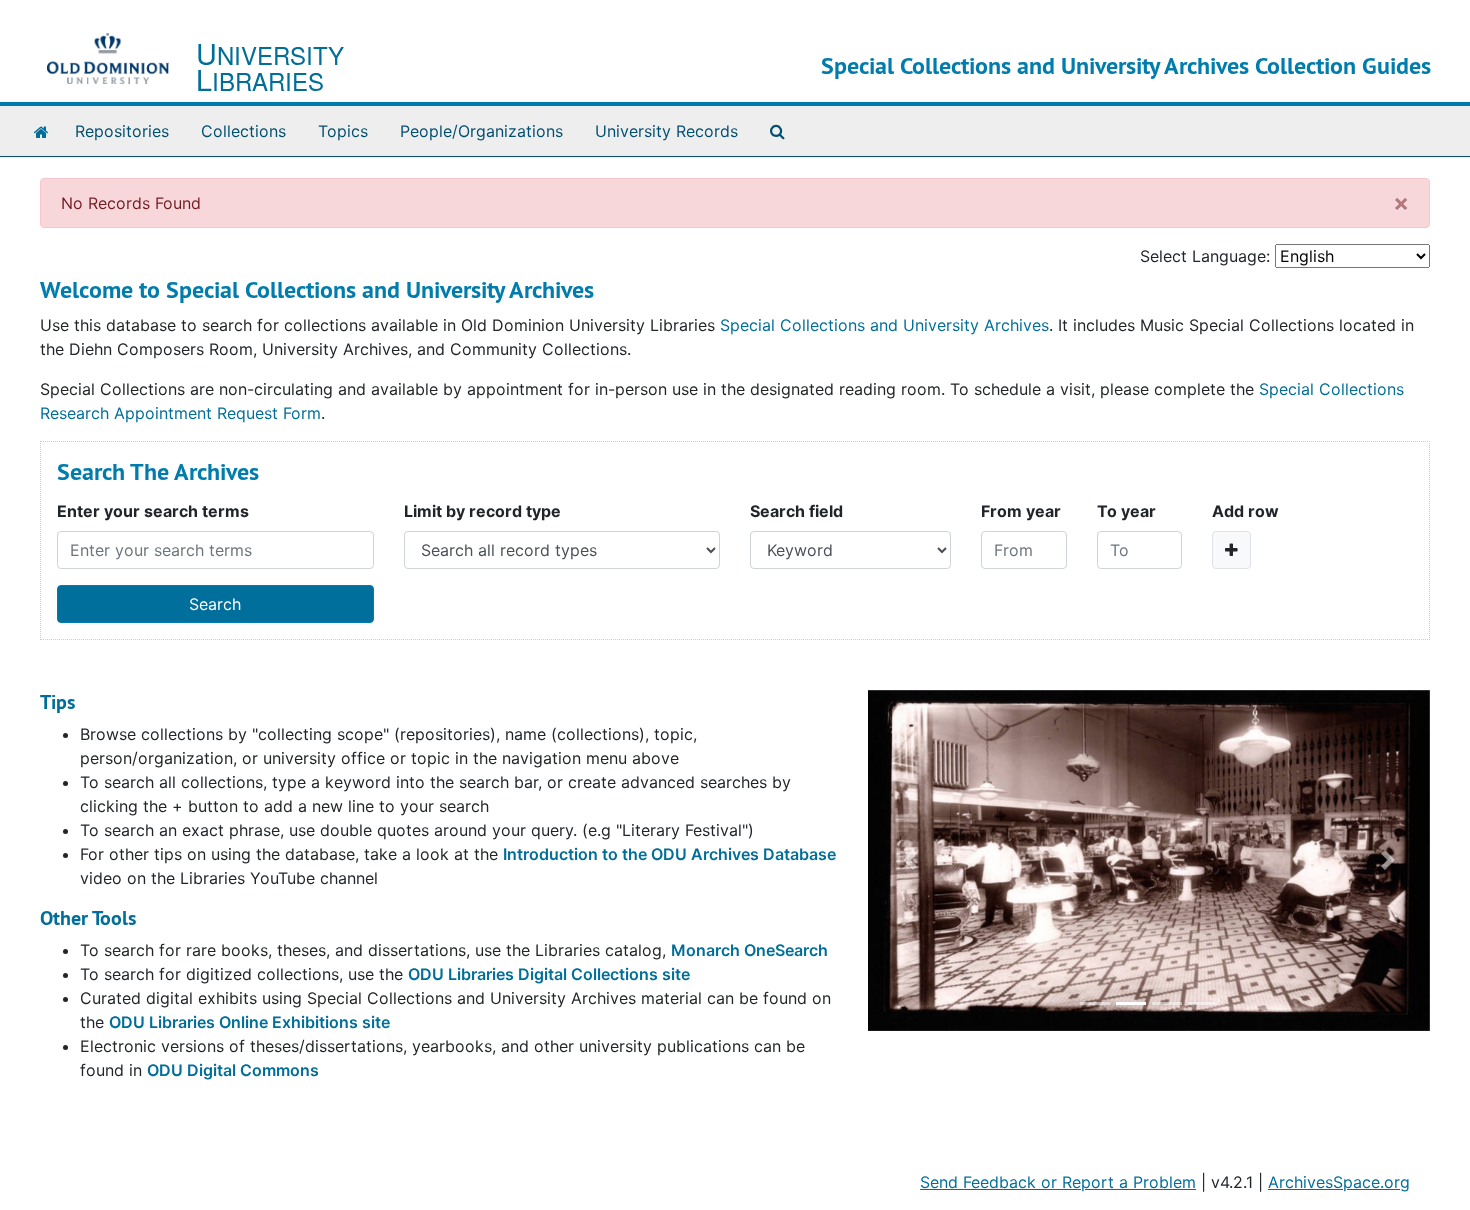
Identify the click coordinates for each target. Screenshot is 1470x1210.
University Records (666, 131)
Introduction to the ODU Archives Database (669, 854)
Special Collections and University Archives (884, 325)
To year (1126, 511)
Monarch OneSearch (749, 950)
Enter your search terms (153, 511)
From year (1021, 511)
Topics (343, 131)
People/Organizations (481, 131)
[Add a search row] (1231, 550)
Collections (243, 131)
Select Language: (1205, 256)
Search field (796, 511)
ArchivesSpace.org (1339, 1182)
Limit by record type (482, 511)
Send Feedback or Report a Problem (1058, 1182)
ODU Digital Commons (233, 1070)
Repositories (122, 131)
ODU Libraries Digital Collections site (549, 974)
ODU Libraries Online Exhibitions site (249, 1022)
